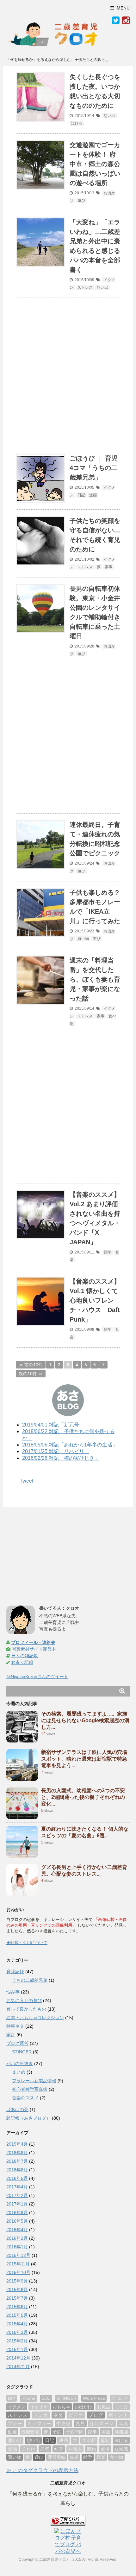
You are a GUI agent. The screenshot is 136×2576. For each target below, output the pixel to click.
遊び (81, 201)
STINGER (22, 2052)
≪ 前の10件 (31, 1365)
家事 (108, 567)
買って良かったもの (26, 2009)
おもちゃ (61, 2407)
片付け (29, 2449)
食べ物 (116, 2457)
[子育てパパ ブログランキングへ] (68, 2521)
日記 (81, 495)
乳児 (80, 2424)
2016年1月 (17, 2247)
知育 (59, 2449)
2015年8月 (17, 2289)
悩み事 (13, 1992)
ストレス (85, 287)
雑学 (108, 1252)
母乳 (105, 2440)
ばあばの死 (17, 2109)
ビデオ (76, 2415)
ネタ (58, 2415)
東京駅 (89, 2440)
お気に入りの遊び (24, 2000)
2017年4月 (17, 2187)
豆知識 (121, 2449)
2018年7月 (17, 2161)
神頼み (75, 2449)
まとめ (19, 2072)
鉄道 (74, 2457)
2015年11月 (18, 2264)
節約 (91, 2449)
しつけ (121, 2407)
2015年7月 (17, 2298)
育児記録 (15, 1972)
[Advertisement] (68, 372)
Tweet (26, 1481)
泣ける (77, 123)
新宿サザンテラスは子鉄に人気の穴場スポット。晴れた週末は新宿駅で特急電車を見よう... (84, 1759)
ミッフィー (39, 2424)
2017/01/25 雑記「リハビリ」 (56, 1451)
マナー (15, 2424)
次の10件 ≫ (31, 1374)
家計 (11, 2035)
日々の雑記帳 (25, 1656)
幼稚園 (121, 2432)
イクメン (17, 2407)
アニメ (120, 2398)
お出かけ (83, 2407)
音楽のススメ (25, 2098)
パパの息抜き (20, 2064)
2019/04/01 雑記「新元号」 (53, 1425)
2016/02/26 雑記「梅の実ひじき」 (61, 1458)
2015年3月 (17, 2332)
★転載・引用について (27, 1943)
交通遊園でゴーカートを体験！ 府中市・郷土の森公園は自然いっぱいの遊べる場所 (95, 164)
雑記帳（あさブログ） (28, 2118)
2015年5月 (17, 2315)
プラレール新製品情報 (34, 2081)
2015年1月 (17, 2349)
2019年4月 (17, 2144)
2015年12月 (18, 2255)
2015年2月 (17, 2341)
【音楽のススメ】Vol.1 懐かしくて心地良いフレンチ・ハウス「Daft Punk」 (95, 1300)
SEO (46, 2398)
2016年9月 (17, 2212)
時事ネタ (15, 2026)
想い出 (109, 116)
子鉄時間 (75, 2432)
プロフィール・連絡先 (33, 1642)
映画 (63, 2440)
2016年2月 (17, 2238)
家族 (106, 2432)
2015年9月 (17, 2281)
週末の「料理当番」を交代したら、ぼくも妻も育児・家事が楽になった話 (95, 979)
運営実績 (57, 2457)
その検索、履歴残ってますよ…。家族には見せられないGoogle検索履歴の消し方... (85, 1720)
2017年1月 (17, 2204)
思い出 (15, 2440)
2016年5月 (17, 2221)
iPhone (28, 2398)
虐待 (105, 2449)
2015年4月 (17, 2324)
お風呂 (104, 2407)
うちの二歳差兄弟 (30, 1980)
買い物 (83, 939)
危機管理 (30, 2432)
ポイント (118, 2415)
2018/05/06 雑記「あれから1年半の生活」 (70, 1445)
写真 (124, 2424)
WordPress (94, 2398)
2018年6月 (17, 2170)
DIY (12, 2398)
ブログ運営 (17, 2043)
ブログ (96, 2415)
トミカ (41, 2415)
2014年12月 (18, 2358)
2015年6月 (17, 2307)
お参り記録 (22, 1662)
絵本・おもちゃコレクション (35, 2018)
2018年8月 (17, 2153)
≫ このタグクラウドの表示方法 (42, 2470)
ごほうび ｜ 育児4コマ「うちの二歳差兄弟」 (94, 468)
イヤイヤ (39, 2407)
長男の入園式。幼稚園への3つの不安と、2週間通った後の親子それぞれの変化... (83, 1797)
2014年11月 (18, 2367)
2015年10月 (18, 2272)
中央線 (64, 2424)
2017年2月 (17, 2195)
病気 (45, 2449)
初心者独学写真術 (30, 2089)
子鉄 (57, 2432)
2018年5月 (17, 2178)
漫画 (93, 495)
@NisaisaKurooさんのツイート (37, 1677)
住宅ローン (102, 2424)
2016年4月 (17, 2230)
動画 (12, 2432)
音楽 (101, 2457)
